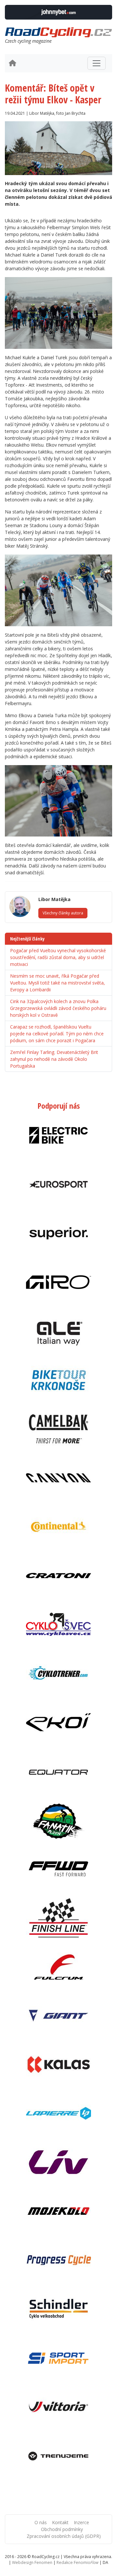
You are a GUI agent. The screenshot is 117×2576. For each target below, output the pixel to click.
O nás (41, 2522)
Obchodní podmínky (62, 2529)
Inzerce (81, 2522)
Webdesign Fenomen (32, 2562)
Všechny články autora (63, 913)
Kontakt (60, 2522)
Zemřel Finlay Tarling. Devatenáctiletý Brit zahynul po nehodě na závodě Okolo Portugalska (54, 1059)
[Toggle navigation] (97, 63)
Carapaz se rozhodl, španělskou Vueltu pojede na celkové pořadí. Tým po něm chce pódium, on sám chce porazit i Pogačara (57, 1034)
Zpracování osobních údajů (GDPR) (64, 2536)
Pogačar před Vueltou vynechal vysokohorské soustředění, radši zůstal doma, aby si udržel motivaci (58, 957)
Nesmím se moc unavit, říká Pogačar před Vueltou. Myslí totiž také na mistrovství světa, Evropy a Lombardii (58, 983)
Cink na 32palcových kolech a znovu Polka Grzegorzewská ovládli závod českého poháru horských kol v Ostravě (58, 1008)
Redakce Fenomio (78, 2562)
